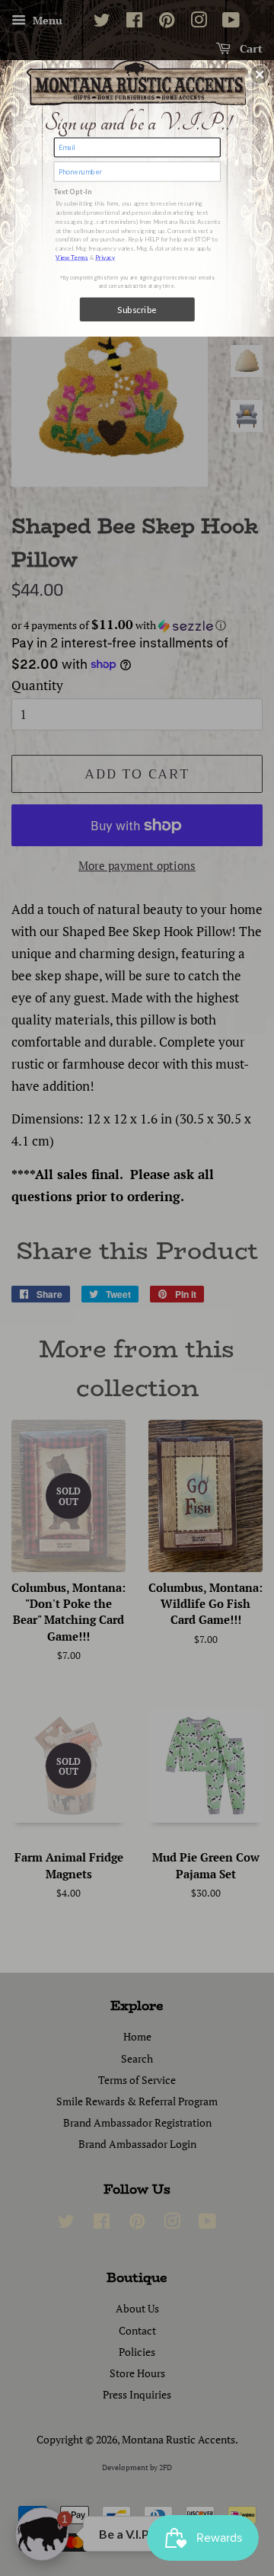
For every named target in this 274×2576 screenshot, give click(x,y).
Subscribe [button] (137, 309)
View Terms (72, 257)
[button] (260, 75)
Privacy (105, 257)
